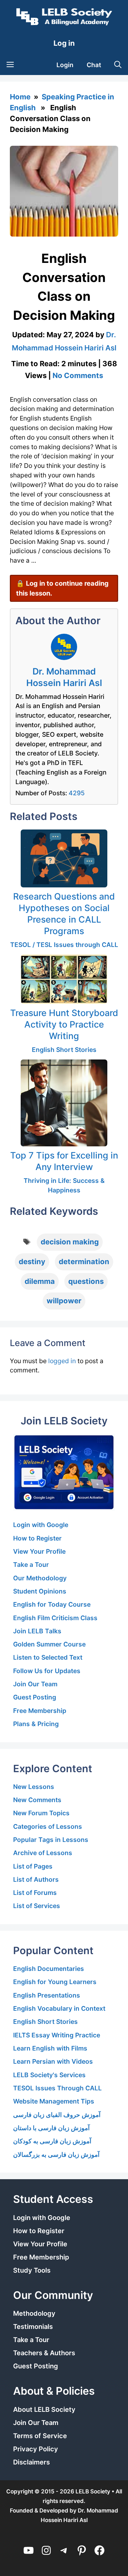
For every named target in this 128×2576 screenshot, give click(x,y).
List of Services (37, 1906)
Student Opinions (40, 1591)
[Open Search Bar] (118, 65)
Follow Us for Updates (47, 1671)
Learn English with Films (50, 2048)
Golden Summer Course (49, 1644)
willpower (64, 1301)
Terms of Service (40, 2436)
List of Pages (33, 1866)
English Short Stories (64, 1050)
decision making (70, 1242)
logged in (62, 1361)
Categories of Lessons (48, 1826)
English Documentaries (49, 1969)
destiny (32, 1262)
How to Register (37, 1538)
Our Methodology (40, 1578)
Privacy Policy (36, 2449)
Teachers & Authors (44, 2353)
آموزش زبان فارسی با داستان (51, 2128)
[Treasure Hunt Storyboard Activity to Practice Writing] (64, 979)
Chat (94, 65)
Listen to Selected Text (48, 1657)
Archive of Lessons (43, 1853)
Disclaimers (32, 2462)
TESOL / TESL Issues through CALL (64, 945)
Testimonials (33, 2327)
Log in (64, 43)
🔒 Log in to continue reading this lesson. (62, 588)
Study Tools (32, 2270)
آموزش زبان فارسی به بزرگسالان (56, 2155)
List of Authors (36, 1879)
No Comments (78, 375)
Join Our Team (35, 1684)
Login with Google (41, 1525)
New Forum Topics (41, 1813)
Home (20, 97)
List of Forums (35, 1893)
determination (84, 1262)
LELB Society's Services (49, 2075)
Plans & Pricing (36, 1724)
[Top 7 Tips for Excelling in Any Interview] (64, 1103)
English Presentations (47, 1995)
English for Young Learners (55, 1982)
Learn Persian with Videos (53, 2061)
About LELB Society (44, 2410)
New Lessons (34, 1787)
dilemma (40, 1281)
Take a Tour (31, 1565)
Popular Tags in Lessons (51, 1840)
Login (65, 65)
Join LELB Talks (37, 1631)
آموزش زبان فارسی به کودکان (52, 2141)
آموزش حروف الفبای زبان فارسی (57, 2115)
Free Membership (40, 1711)
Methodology (34, 2313)
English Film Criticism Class (55, 1618)
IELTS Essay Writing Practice (57, 2035)
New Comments (37, 1800)
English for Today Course (52, 1604)
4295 (77, 793)
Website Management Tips (54, 2101)
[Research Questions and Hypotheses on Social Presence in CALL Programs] (64, 858)
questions (86, 1281)
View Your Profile (39, 1551)
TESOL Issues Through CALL (57, 2088)
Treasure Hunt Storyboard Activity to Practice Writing (64, 1024)
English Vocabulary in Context (59, 2008)
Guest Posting (35, 1697)
